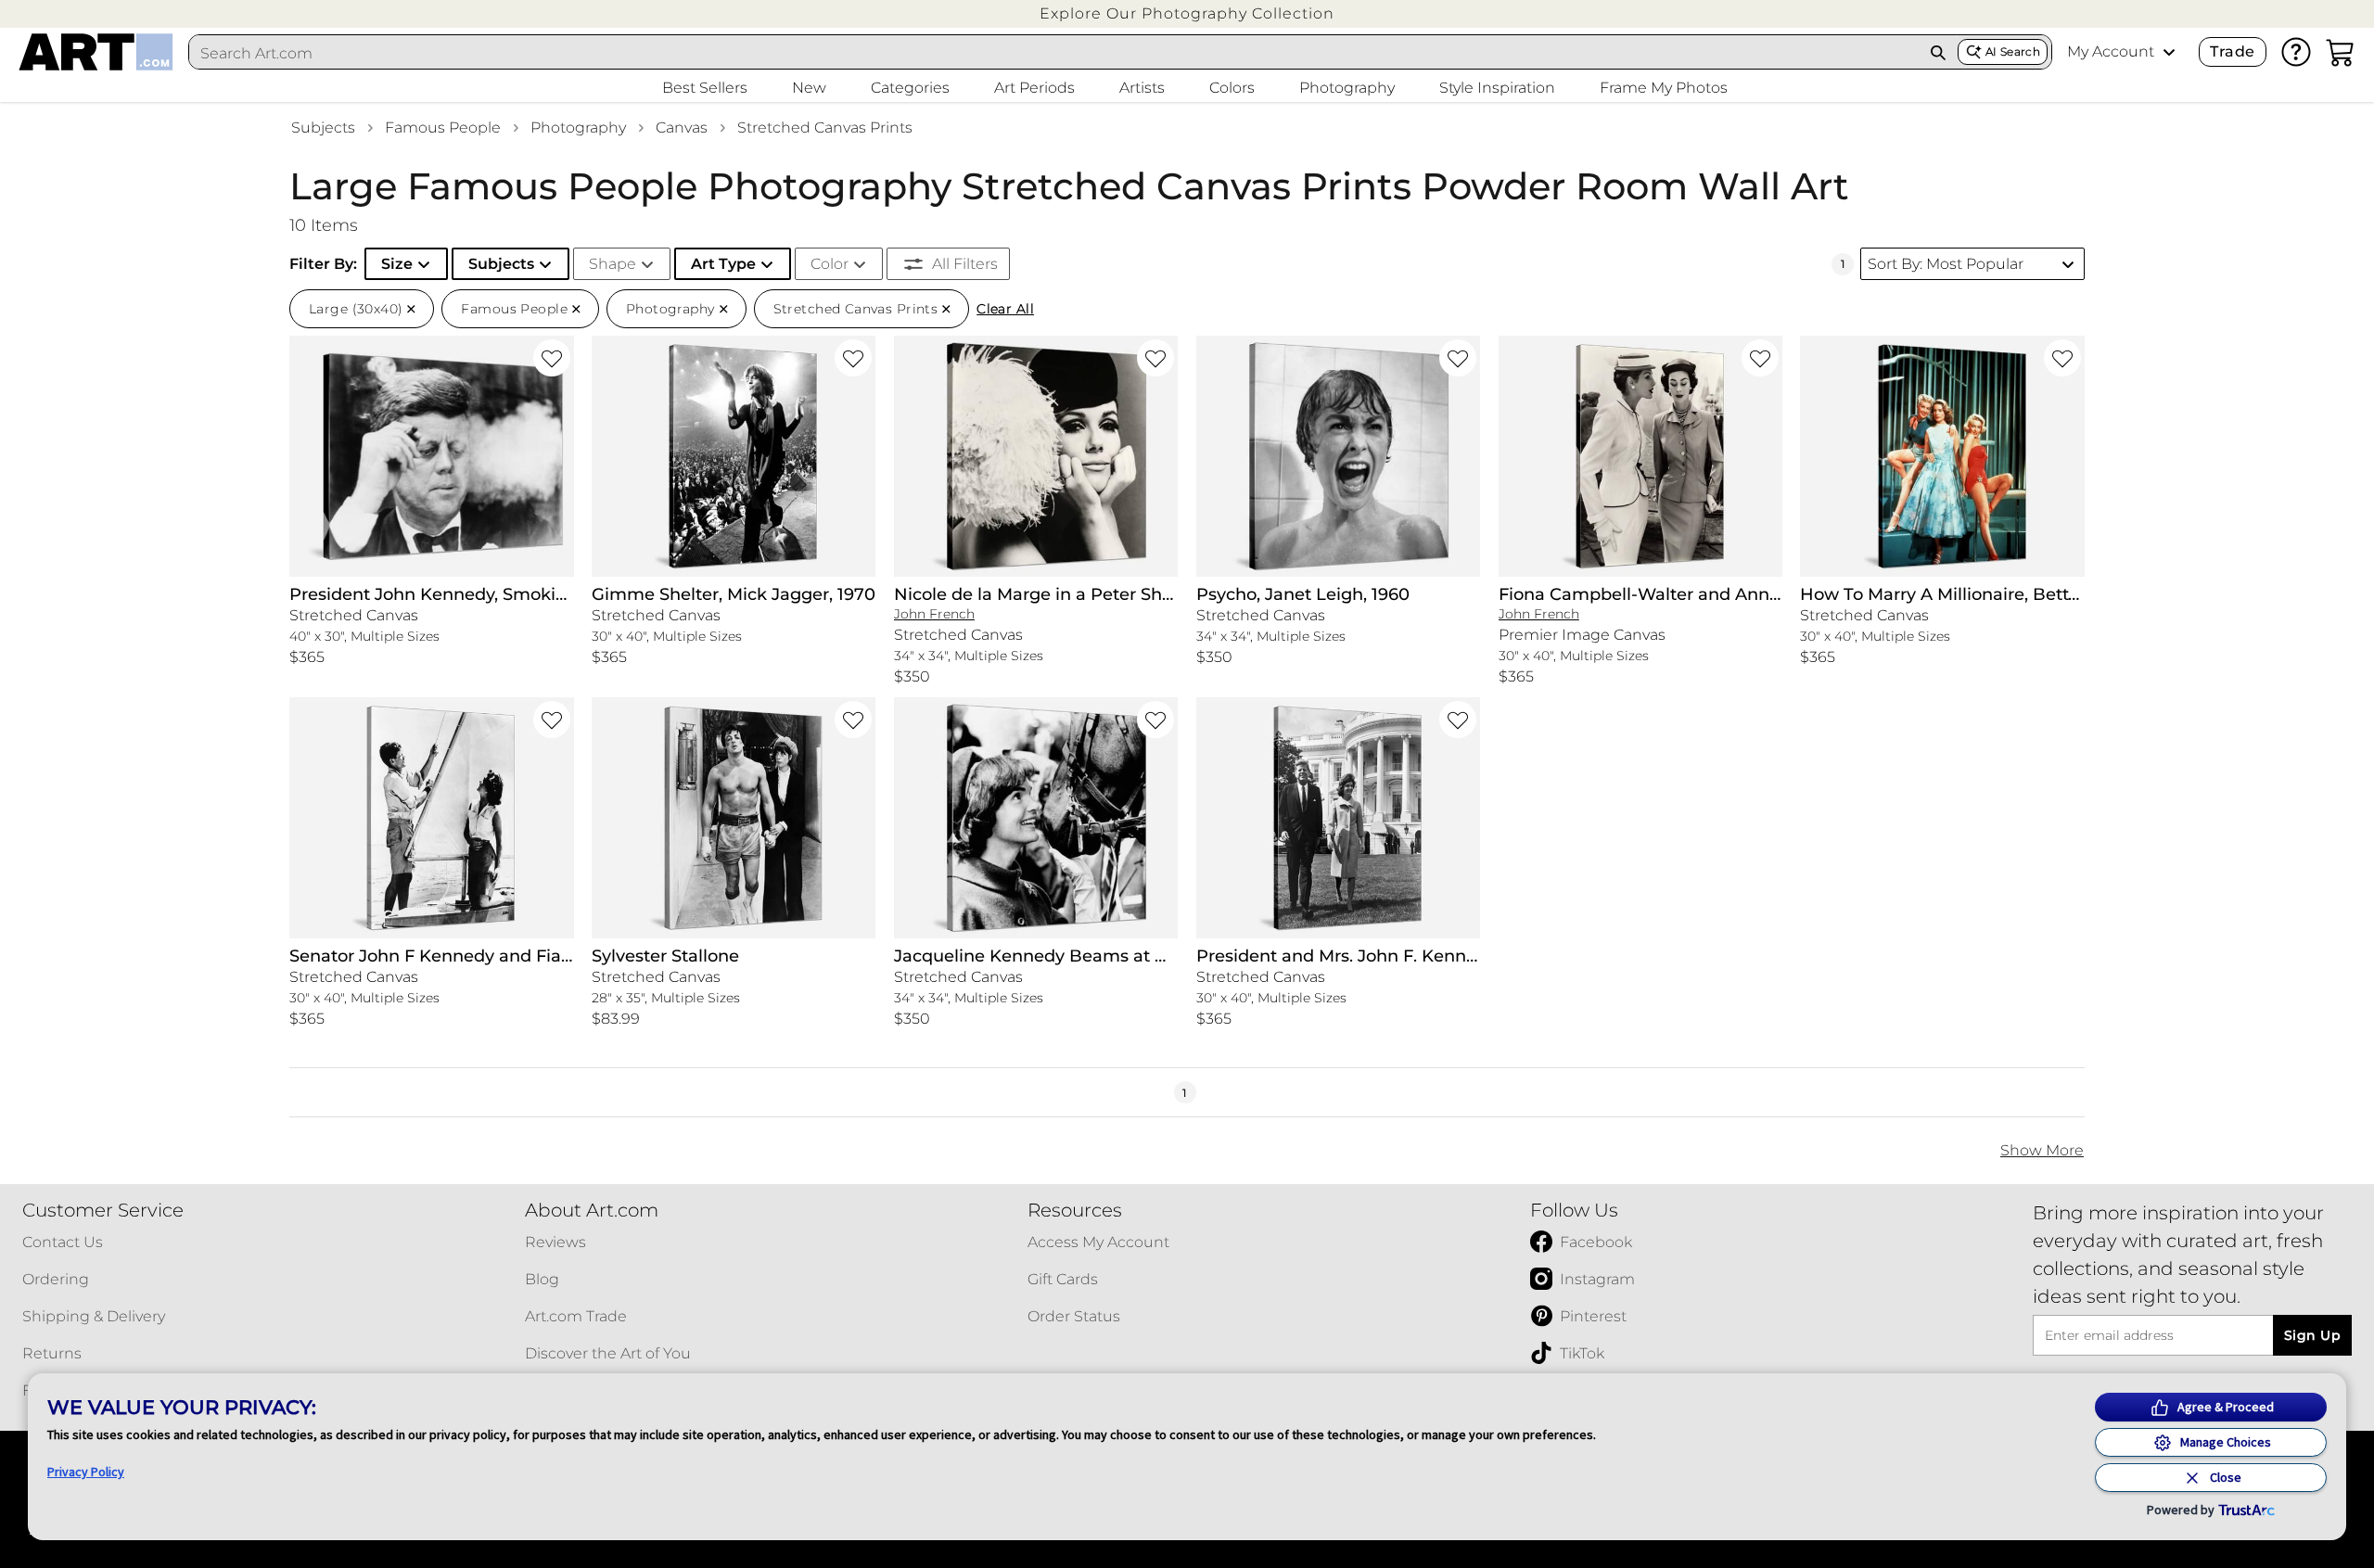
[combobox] (1054, 53)
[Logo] (96, 52)
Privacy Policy (86, 1472)
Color (830, 264)
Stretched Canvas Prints (825, 127)
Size (397, 264)
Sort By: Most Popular (1946, 264)
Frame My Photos (1664, 88)
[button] (1187, 13)
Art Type (723, 264)
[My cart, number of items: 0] (2341, 52)
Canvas (682, 127)
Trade (2232, 51)
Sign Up (2312, 1335)
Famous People (443, 127)
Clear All (1005, 309)
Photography (578, 127)
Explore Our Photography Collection (1187, 13)
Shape (613, 264)
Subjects (323, 127)
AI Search (2013, 51)
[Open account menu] (2169, 52)
